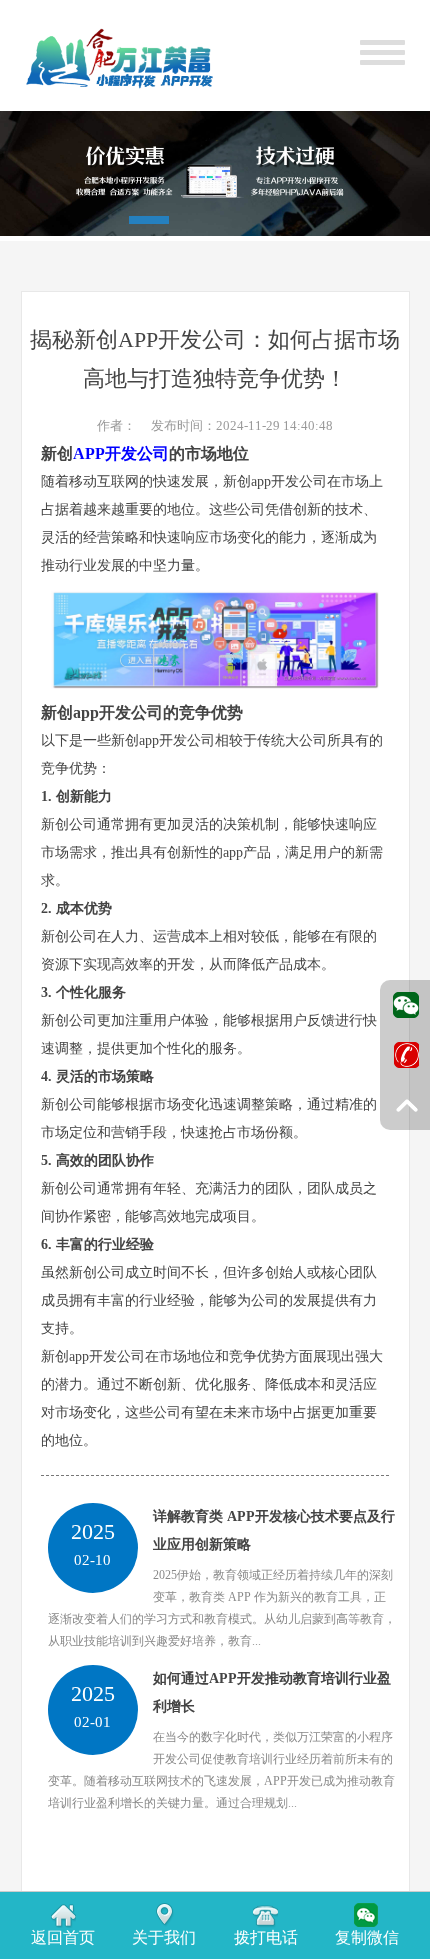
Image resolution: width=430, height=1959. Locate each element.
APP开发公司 (121, 453)
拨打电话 (266, 1937)
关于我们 (164, 1937)
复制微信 (367, 1937)
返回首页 (63, 1937)
